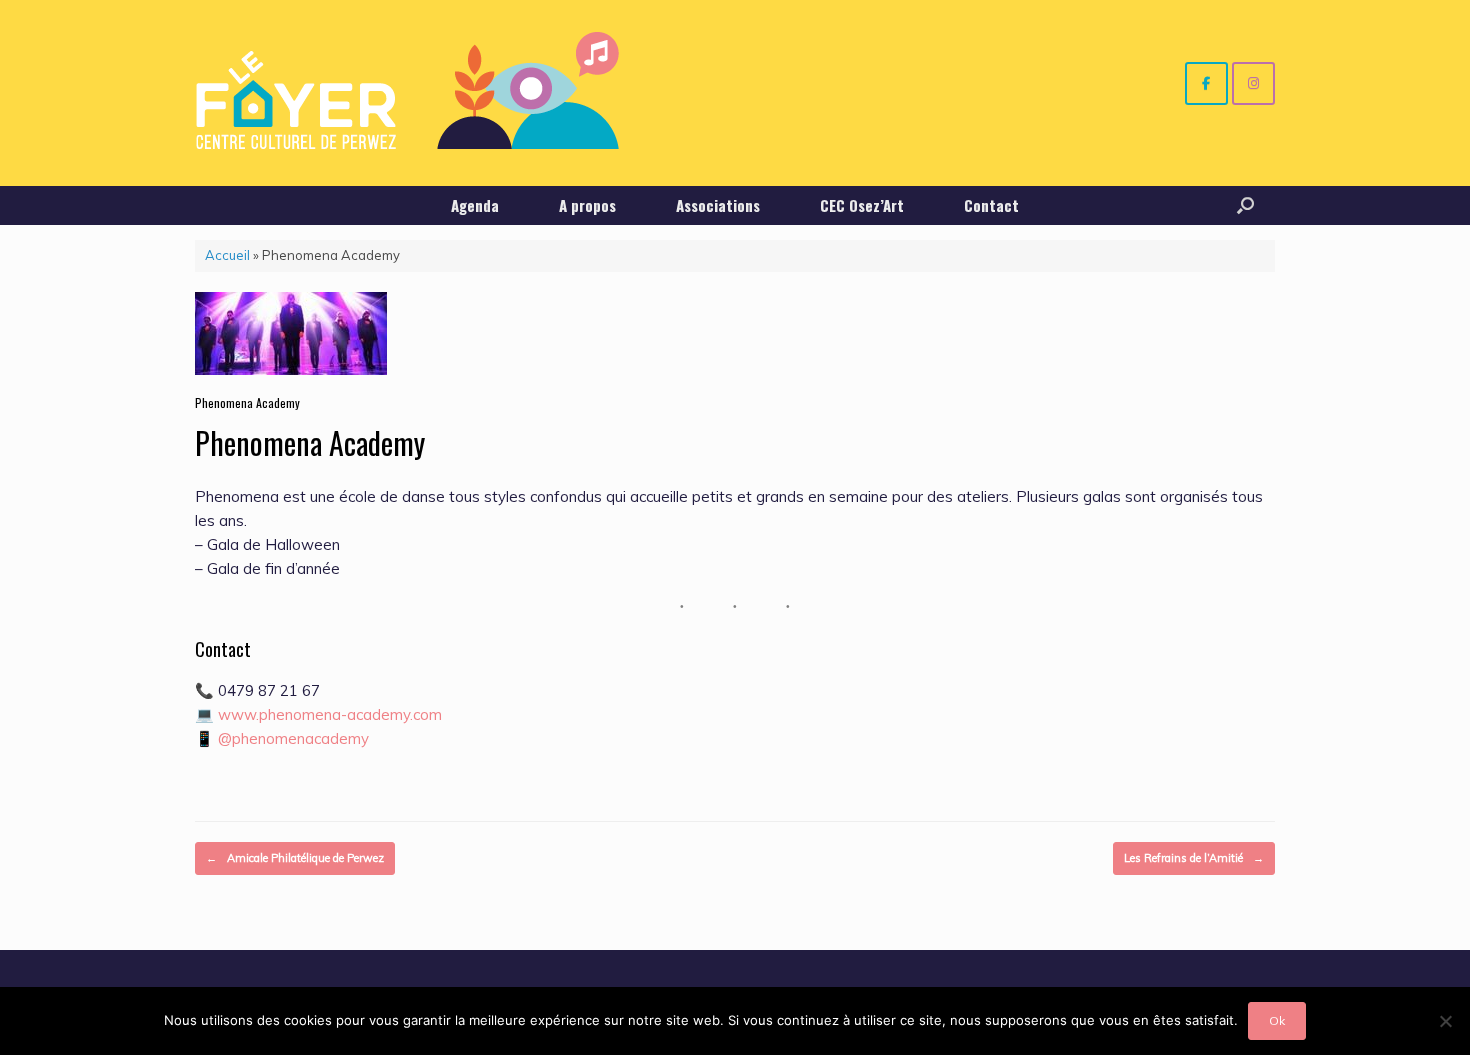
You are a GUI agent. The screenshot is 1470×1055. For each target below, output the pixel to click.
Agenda (475, 205)
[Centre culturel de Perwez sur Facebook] (1206, 83)
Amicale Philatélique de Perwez (295, 858)
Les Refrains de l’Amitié (1194, 858)
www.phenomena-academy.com (330, 714)
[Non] (1445, 1021)
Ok (1277, 1020)
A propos (587, 205)
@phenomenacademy (293, 738)
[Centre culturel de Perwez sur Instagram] (1253, 83)
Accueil (227, 255)
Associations (718, 205)
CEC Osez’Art (862, 205)
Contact (991, 205)
